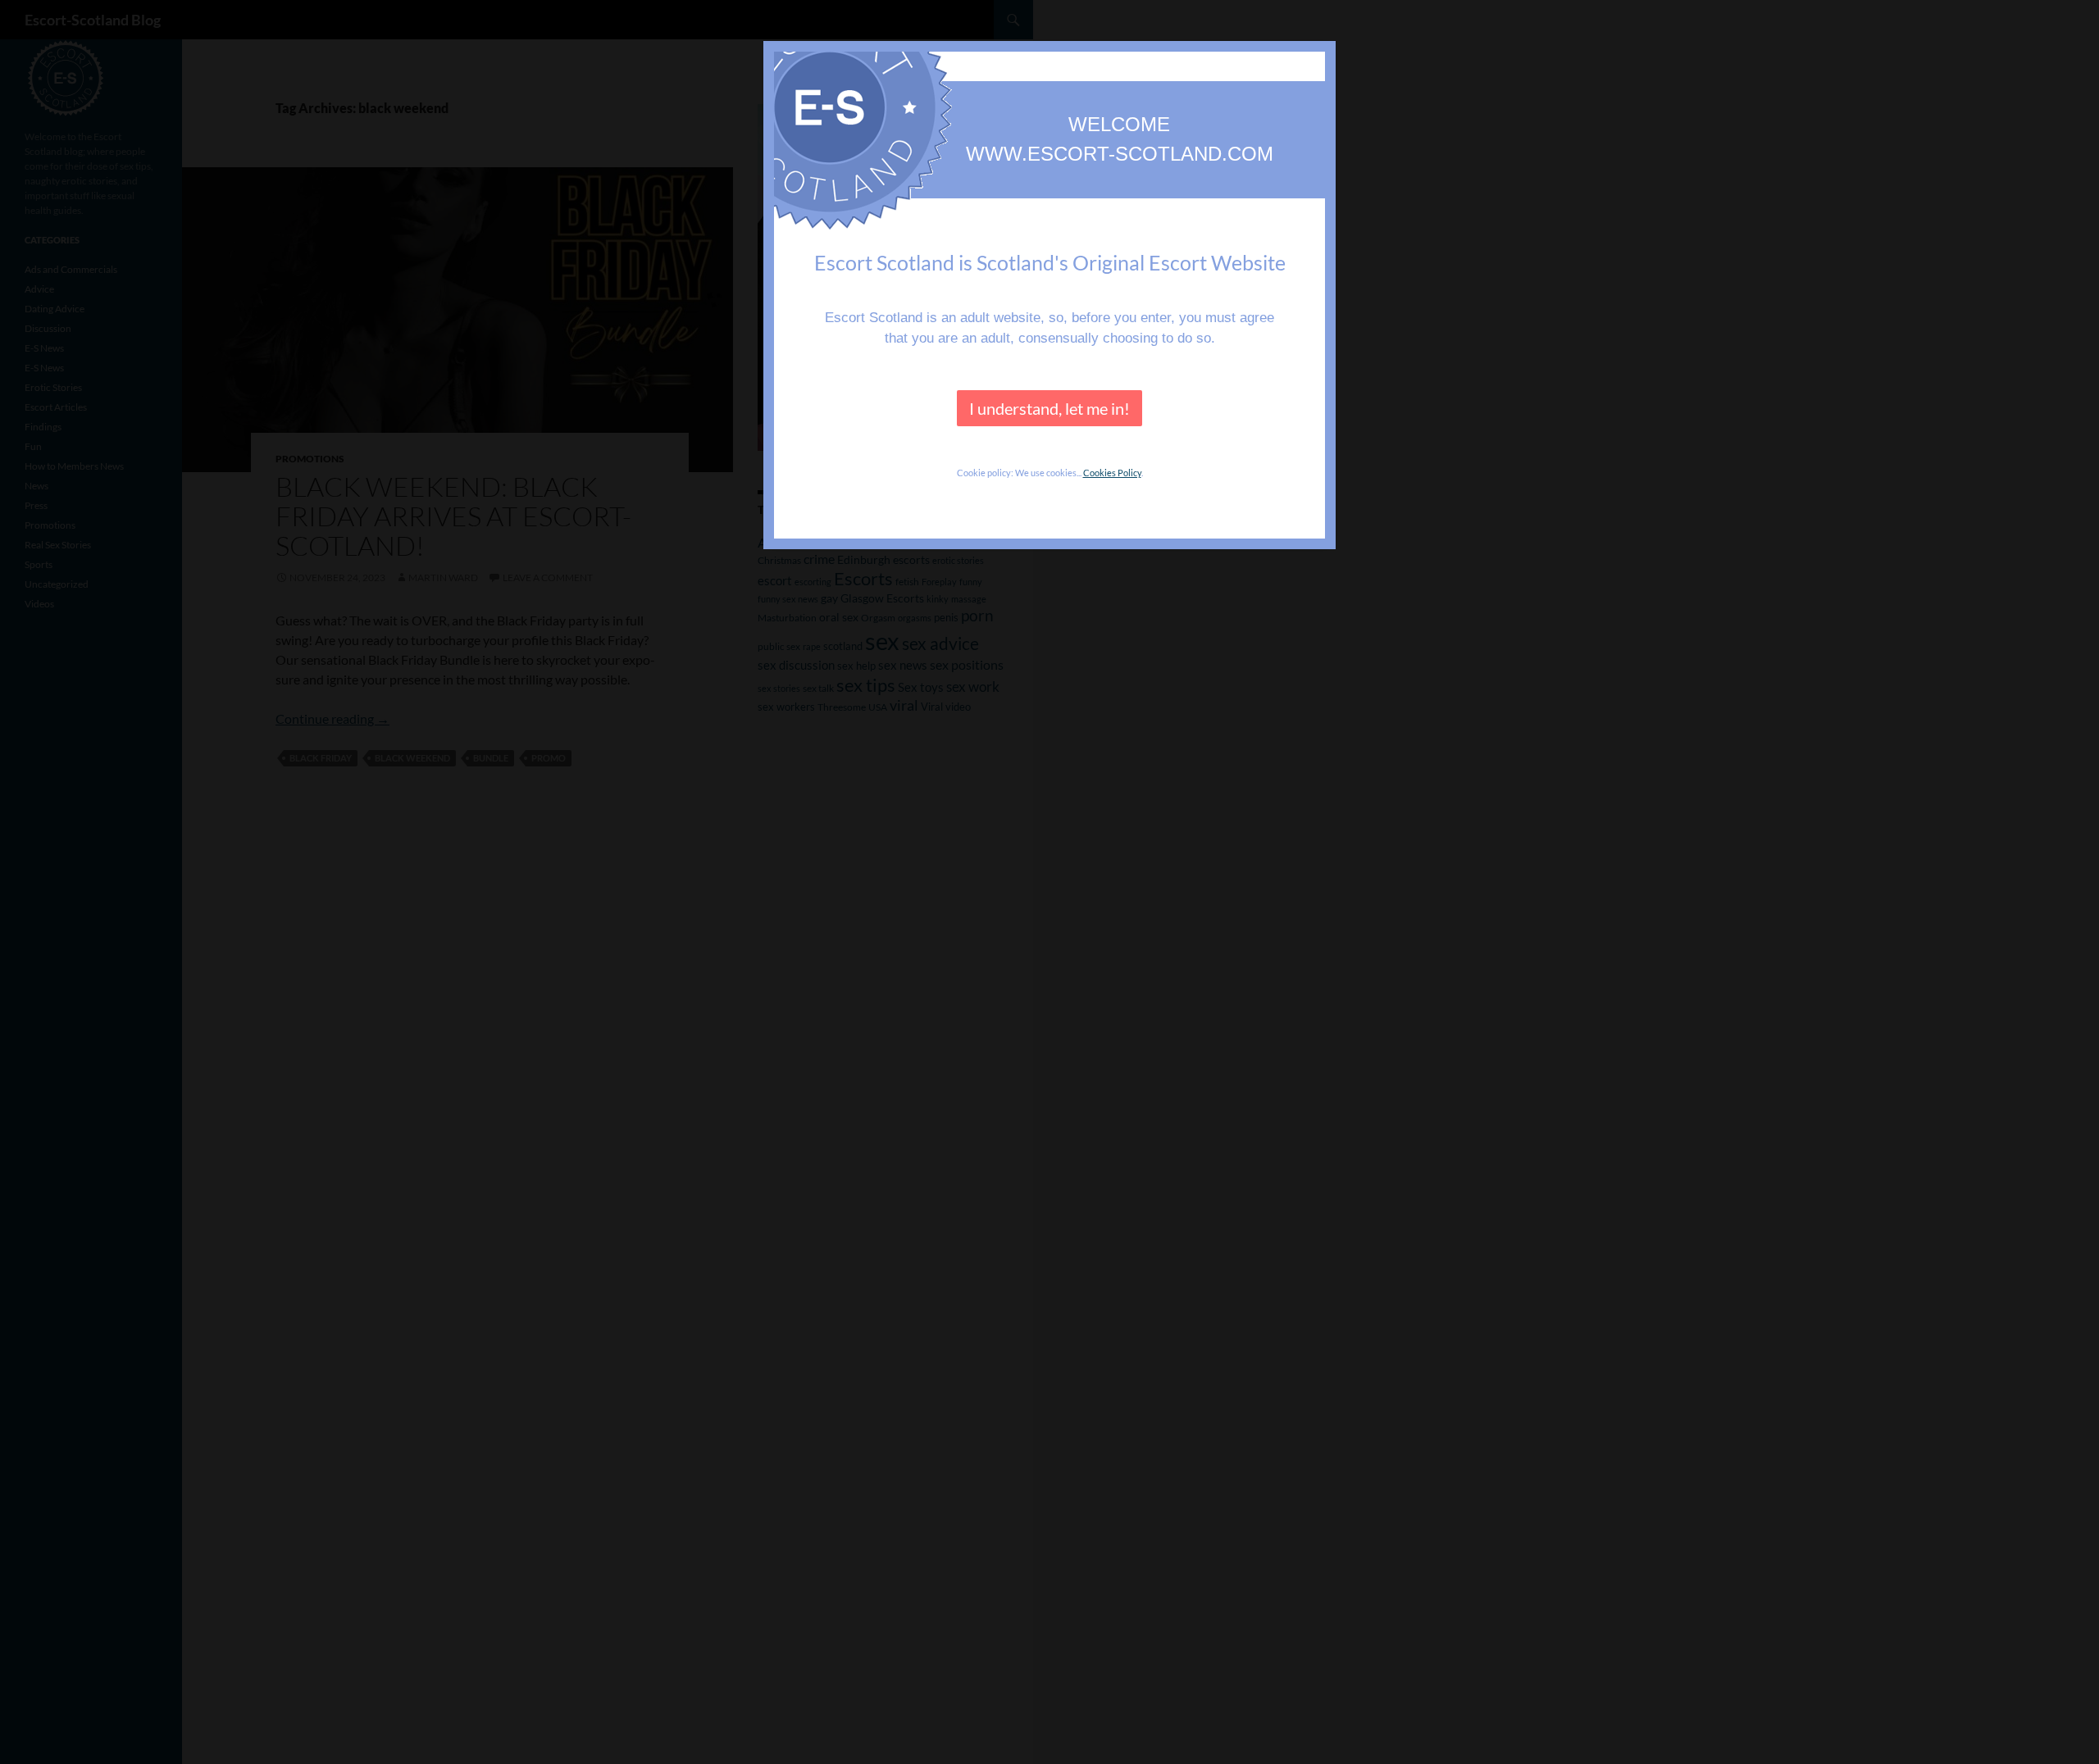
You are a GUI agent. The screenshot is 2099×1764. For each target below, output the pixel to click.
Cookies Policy (1112, 473)
